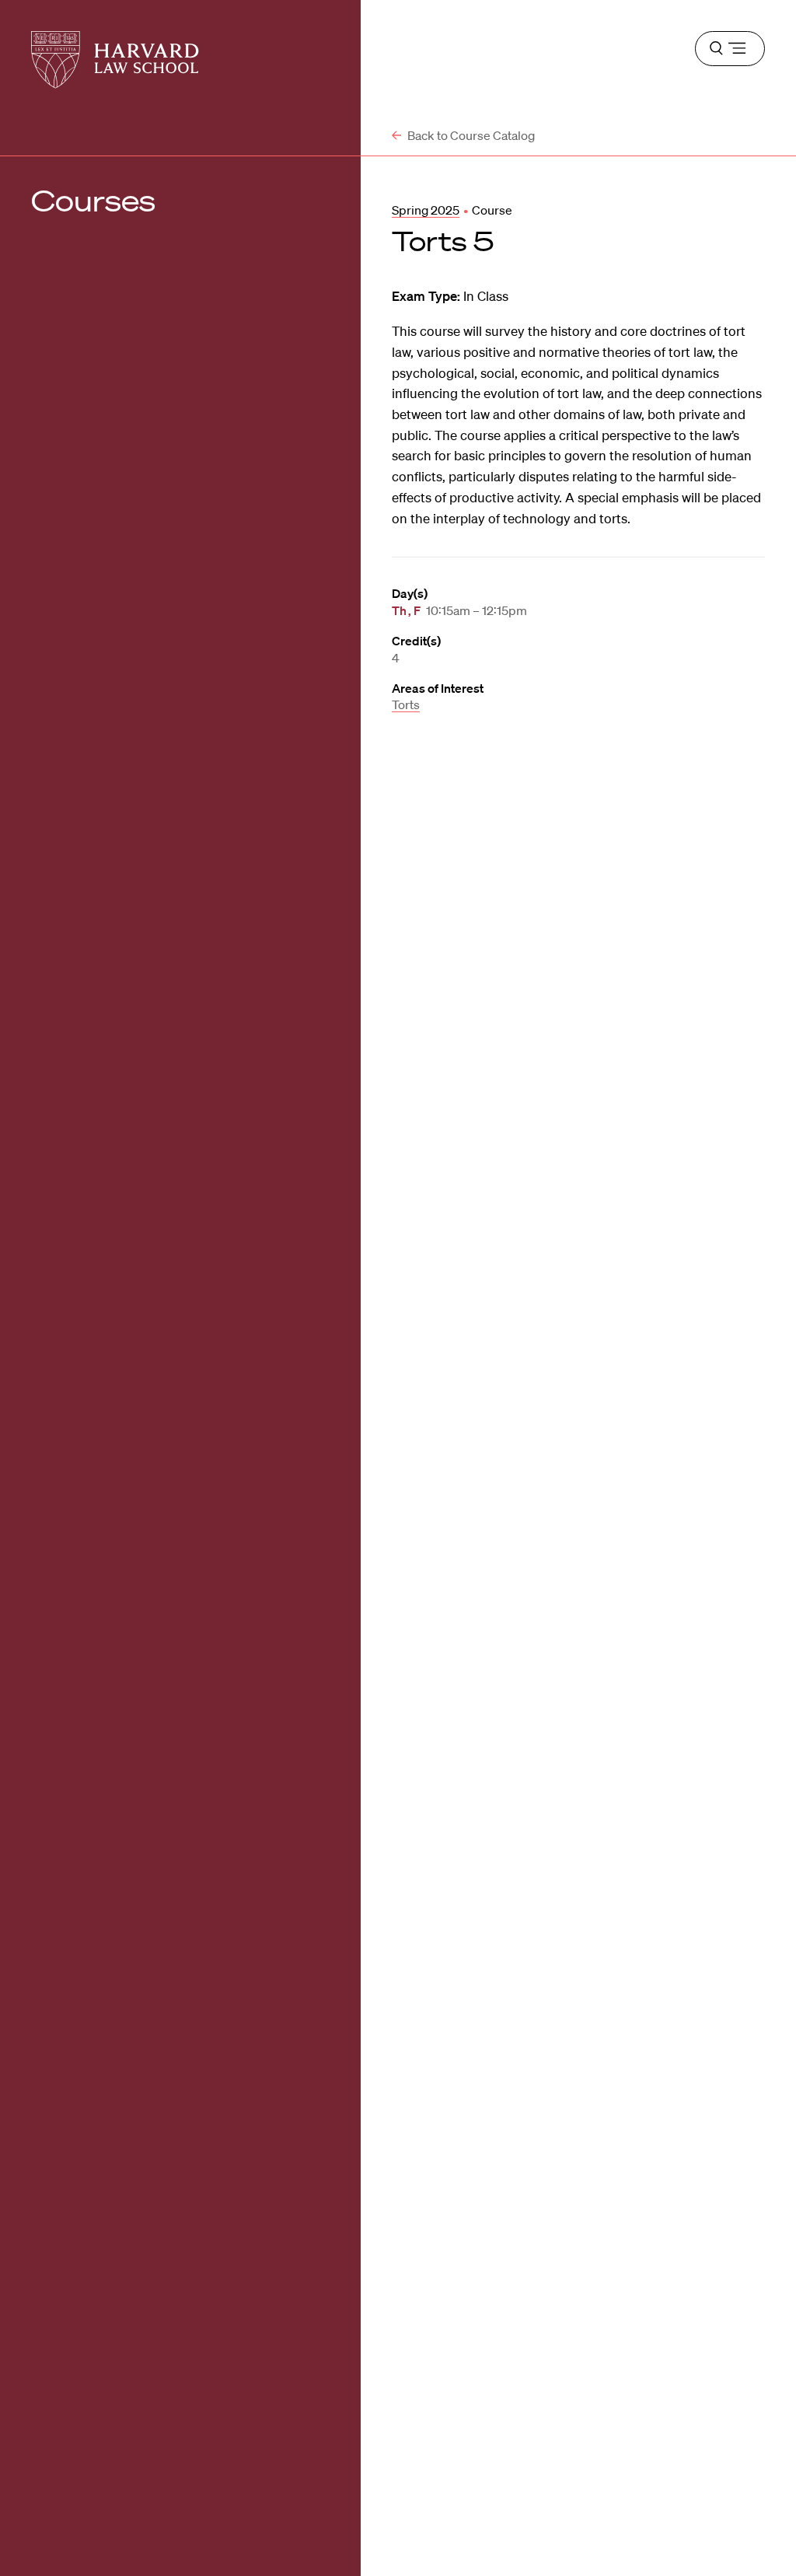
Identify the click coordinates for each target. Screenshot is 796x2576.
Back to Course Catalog (470, 135)
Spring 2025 (426, 210)
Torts (406, 704)
